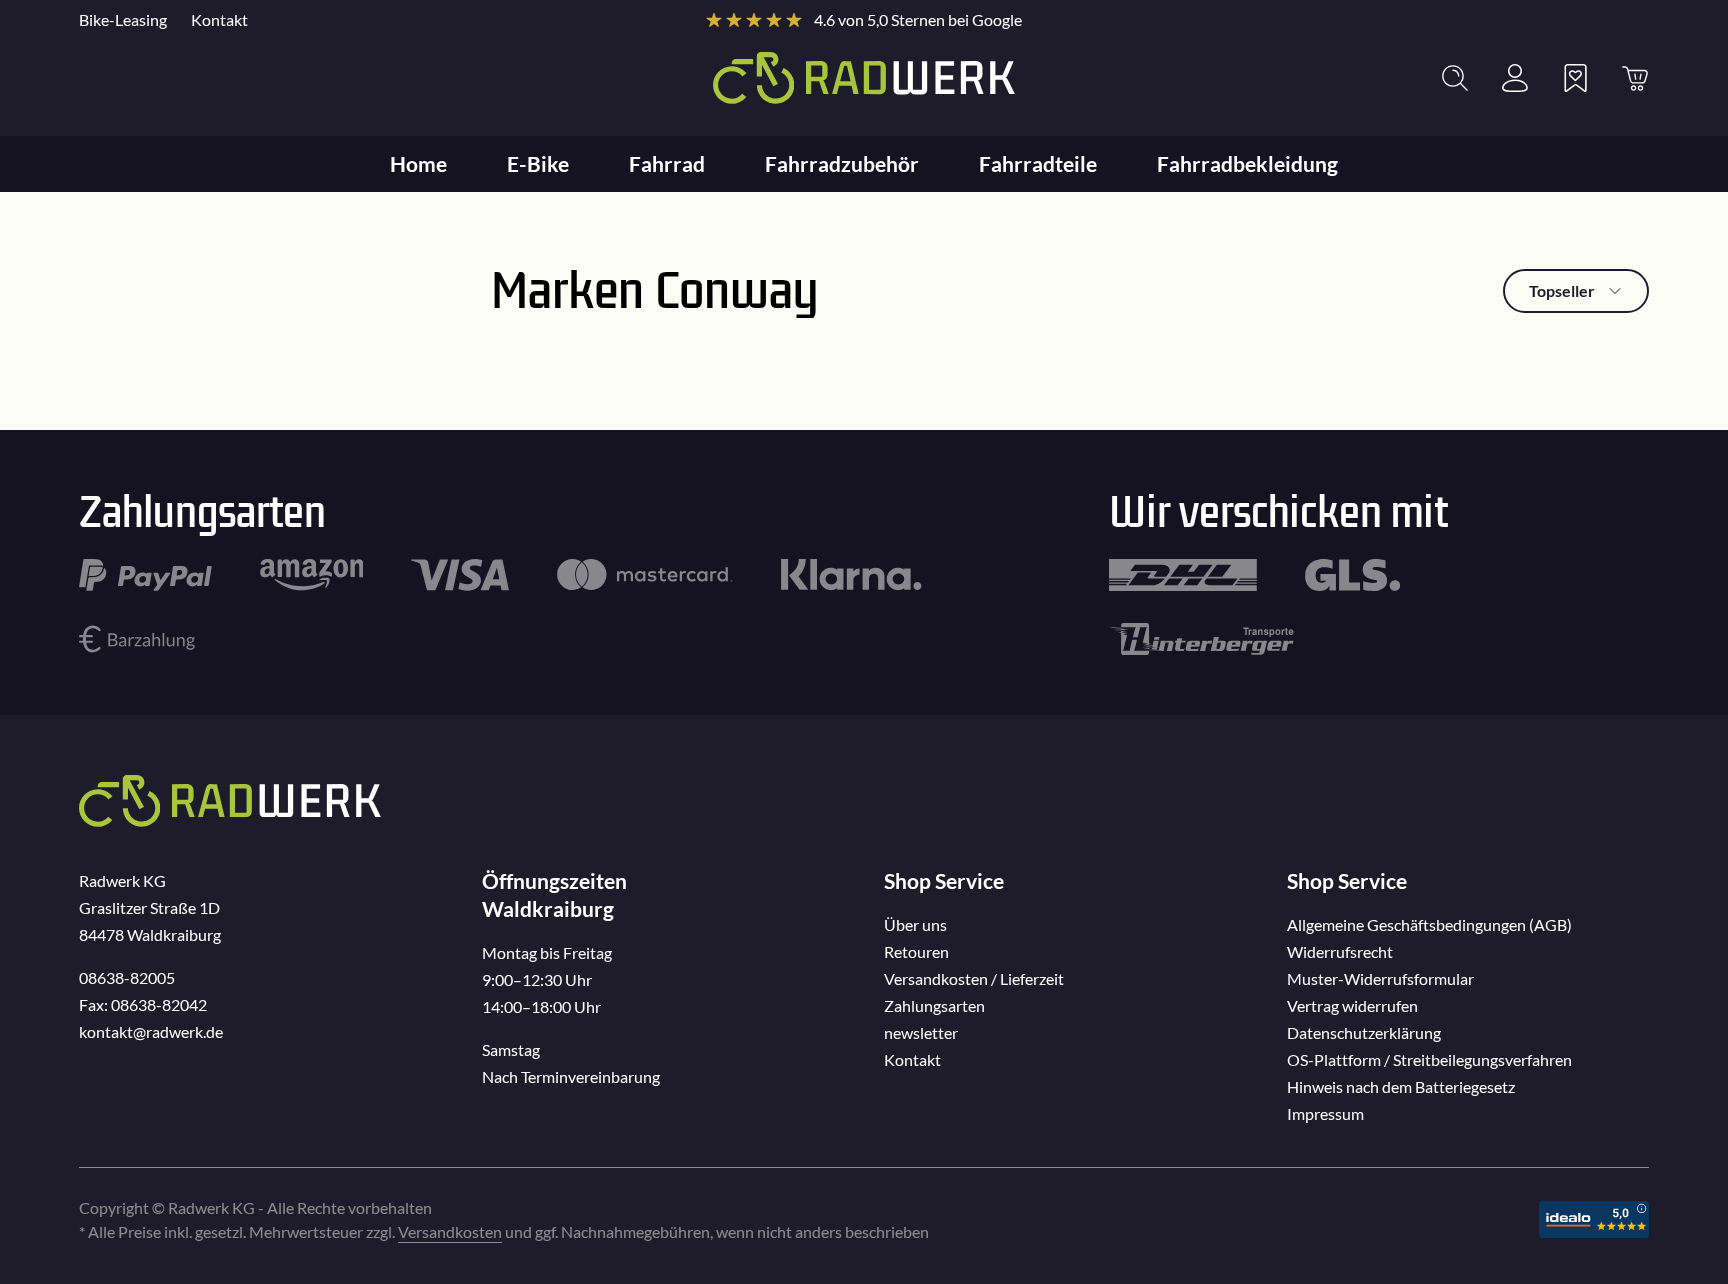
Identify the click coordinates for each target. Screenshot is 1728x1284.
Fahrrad (667, 163)
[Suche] (1455, 78)
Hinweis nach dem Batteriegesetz (1401, 1086)
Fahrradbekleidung (1247, 163)
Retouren (916, 951)
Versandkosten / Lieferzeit (974, 978)
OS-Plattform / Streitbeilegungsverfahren (1429, 1059)
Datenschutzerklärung (1364, 1032)
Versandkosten (450, 1231)
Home (418, 163)
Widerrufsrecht (1340, 951)
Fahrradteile (1038, 163)
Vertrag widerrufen (1352, 1005)
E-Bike (538, 163)
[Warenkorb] (1635, 78)
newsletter (921, 1032)
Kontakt (219, 19)
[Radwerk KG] (864, 78)
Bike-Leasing (123, 19)
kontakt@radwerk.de (151, 1031)
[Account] (1515, 78)
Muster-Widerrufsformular (1380, 978)
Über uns (915, 924)
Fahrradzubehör (842, 163)
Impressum (1325, 1113)
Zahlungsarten (934, 1005)
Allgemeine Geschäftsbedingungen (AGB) (1429, 924)
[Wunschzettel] (1575, 78)
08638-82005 (127, 977)
